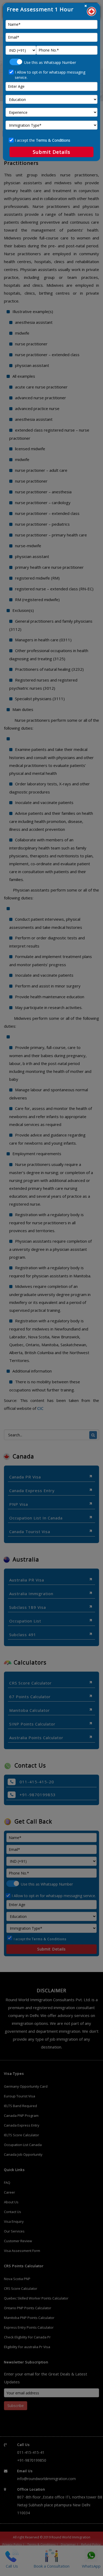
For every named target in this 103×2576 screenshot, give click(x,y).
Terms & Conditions (53, 140)
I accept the (43, 140)
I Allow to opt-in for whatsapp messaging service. (50, 75)
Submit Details (51, 152)
